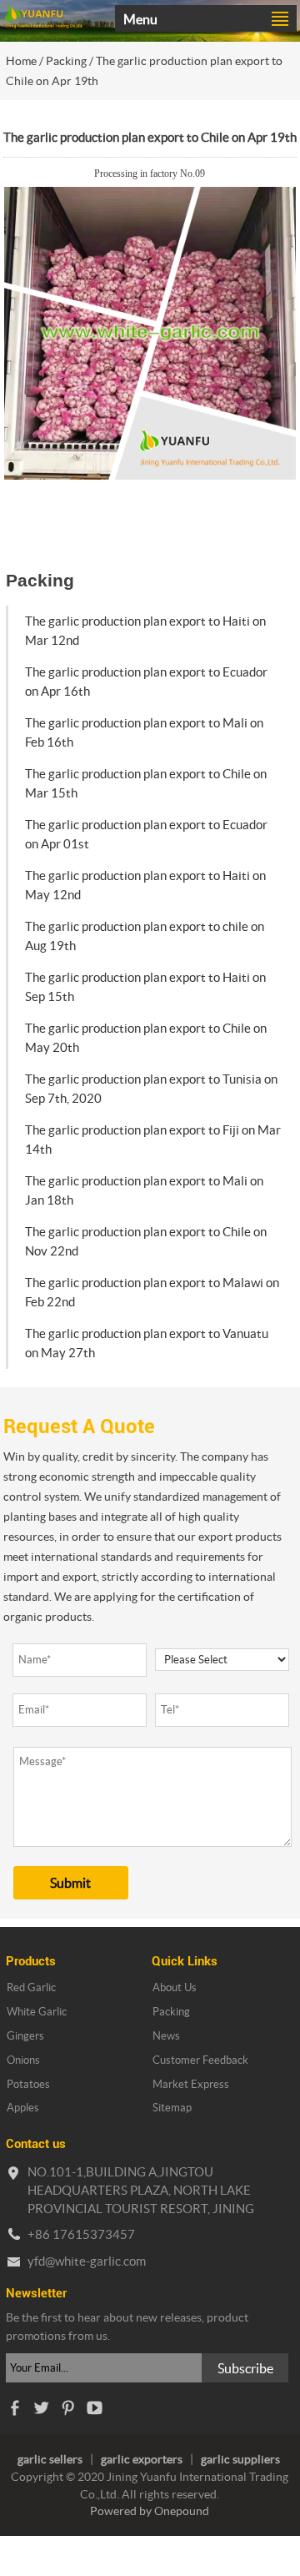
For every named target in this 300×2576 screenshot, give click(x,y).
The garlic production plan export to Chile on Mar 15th (146, 783)
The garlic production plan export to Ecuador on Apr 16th (146, 682)
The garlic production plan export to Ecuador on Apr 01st (146, 834)
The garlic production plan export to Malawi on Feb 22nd (152, 1292)
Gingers (25, 2036)
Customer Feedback (200, 2060)
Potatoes (28, 2084)
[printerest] (67, 2412)
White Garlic (37, 2012)
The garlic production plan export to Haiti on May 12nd (145, 885)
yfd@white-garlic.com (87, 2261)
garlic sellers (50, 2459)
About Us (175, 1987)
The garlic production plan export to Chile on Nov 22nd (146, 1241)
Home (21, 61)
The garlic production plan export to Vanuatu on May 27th (147, 1343)
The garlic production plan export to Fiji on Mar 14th (153, 1140)
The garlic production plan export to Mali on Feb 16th (144, 732)
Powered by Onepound (150, 2511)
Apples (23, 2108)
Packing (66, 61)
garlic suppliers (240, 2459)
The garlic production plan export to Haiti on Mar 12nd (145, 631)
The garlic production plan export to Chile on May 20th (146, 1038)
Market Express (191, 2084)
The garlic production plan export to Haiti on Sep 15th (145, 987)
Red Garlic (31, 1987)
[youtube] (94, 2412)
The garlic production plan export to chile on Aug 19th (145, 936)
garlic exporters (142, 2459)
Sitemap (172, 2108)
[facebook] (14, 2412)
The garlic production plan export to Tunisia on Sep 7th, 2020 (151, 1089)
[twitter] (41, 2412)
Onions (23, 2060)
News (166, 2036)
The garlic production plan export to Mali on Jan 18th (144, 1190)
